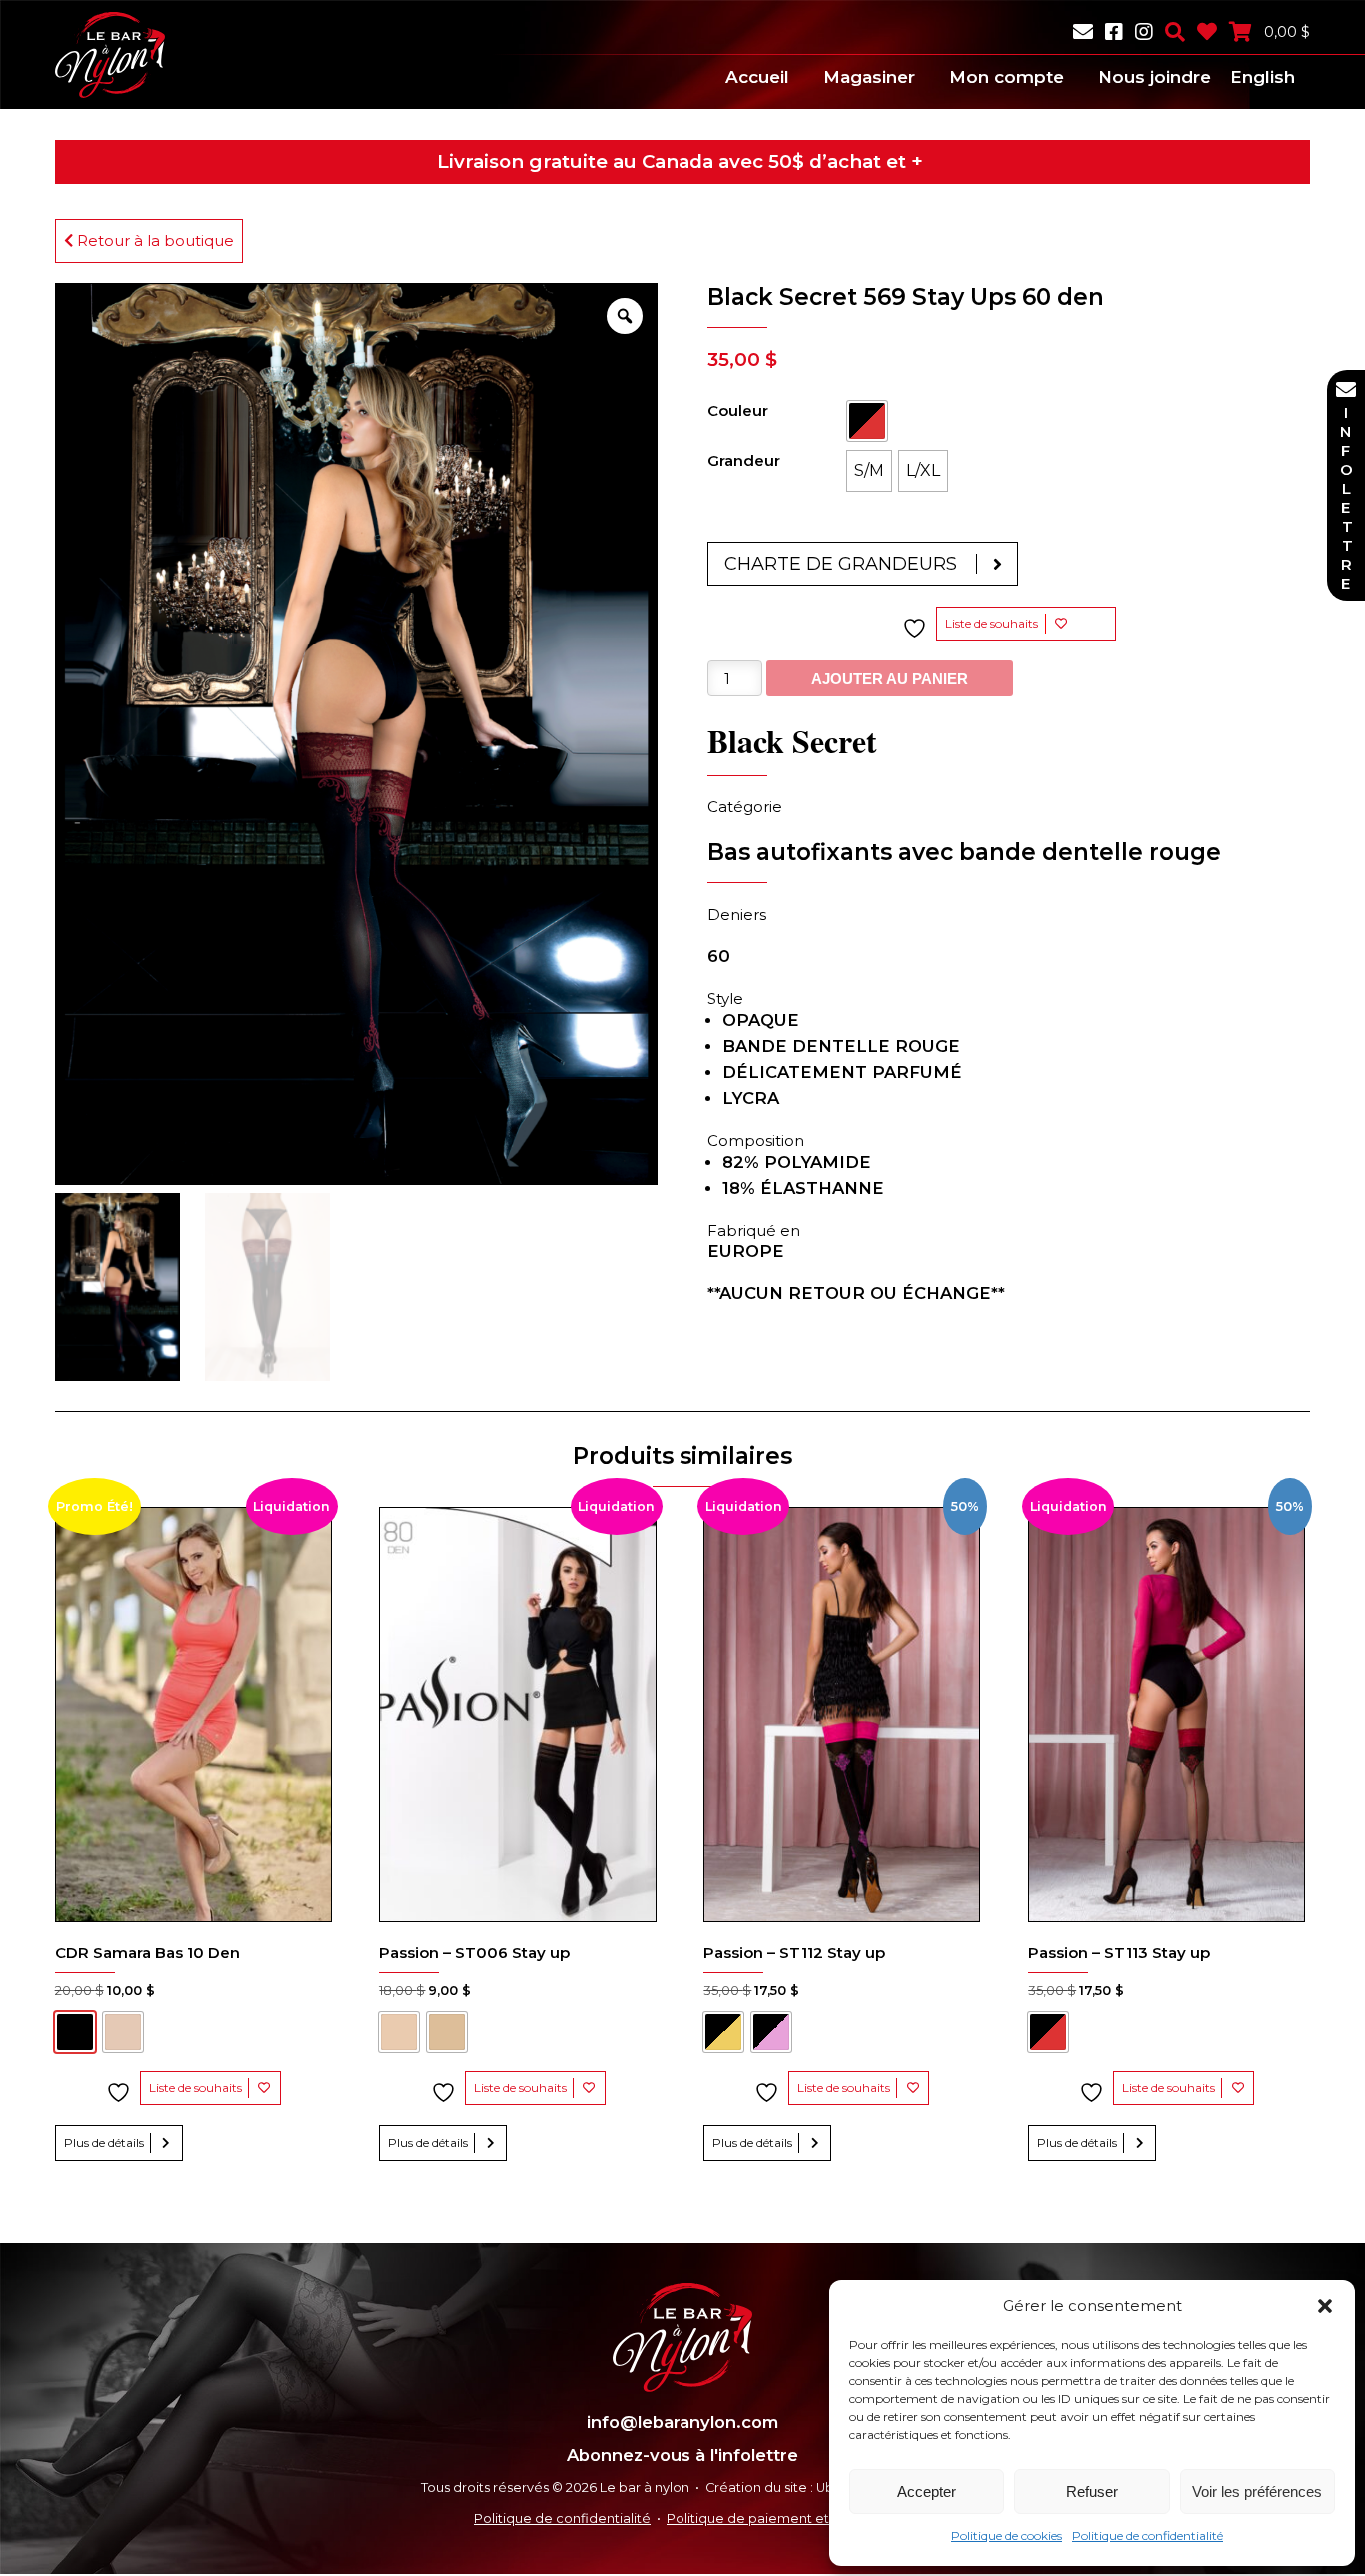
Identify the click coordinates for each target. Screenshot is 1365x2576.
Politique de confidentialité (1148, 2536)
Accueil (757, 77)
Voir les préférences (1257, 2492)
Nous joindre (1155, 77)
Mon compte (1007, 77)
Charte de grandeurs (841, 564)
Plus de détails (104, 2143)
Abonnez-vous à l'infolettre (682, 2455)
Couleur (738, 410)
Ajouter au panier (890, 679)
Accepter (927, 2492)
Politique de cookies (1007, 2536)
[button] (1325, 2306)
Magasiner (869, 77)
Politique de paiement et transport (779, 2519)
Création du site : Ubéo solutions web (825, 2488)
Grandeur (744, 460)
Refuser (1092, 2492)
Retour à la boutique (153, 240)
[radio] (867, 421)
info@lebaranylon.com (682, 2422)
